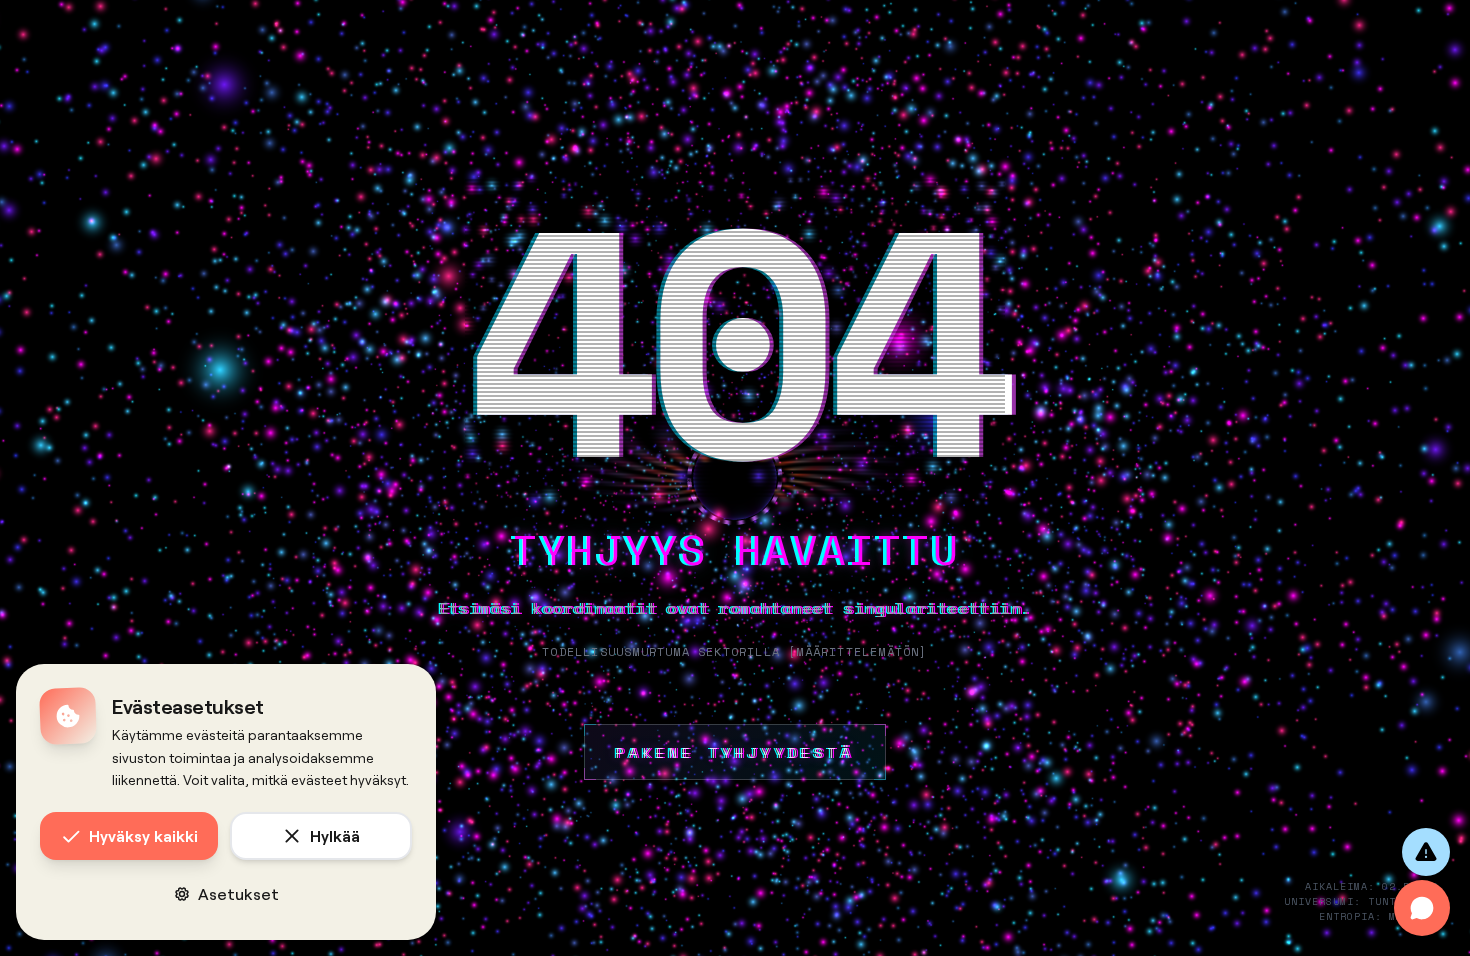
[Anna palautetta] (1426, 852)
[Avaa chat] (1422, 908)
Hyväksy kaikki (143, 835)
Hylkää (335, 835)
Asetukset (238, 893)
